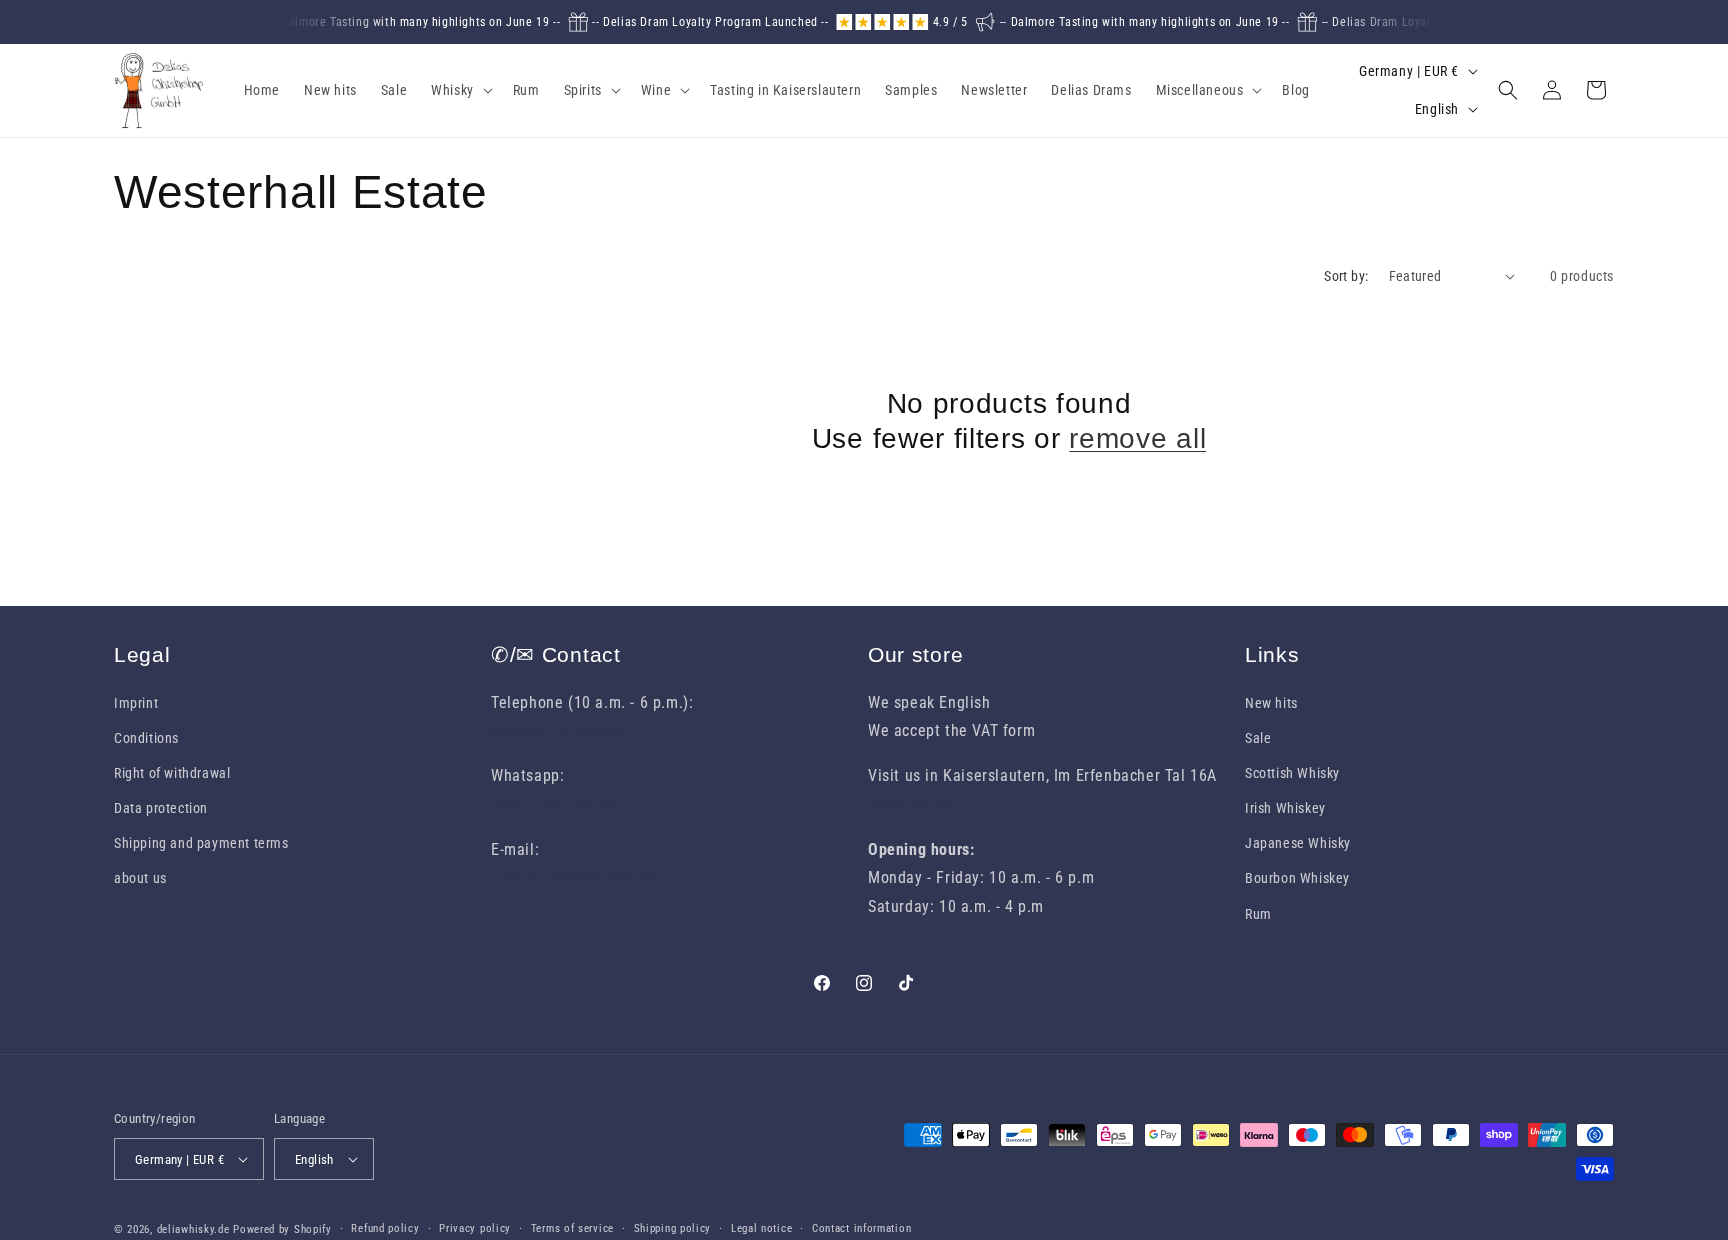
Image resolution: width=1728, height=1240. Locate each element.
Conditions (146, 738)
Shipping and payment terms (201, 843)
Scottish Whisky (1292, 773)
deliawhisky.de (193, 1229)
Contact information (861, 1228)
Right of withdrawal (172, 773)
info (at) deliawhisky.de (573, 877)
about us (140, 878)
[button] (460, 90)
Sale (1258, 738)
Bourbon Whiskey (1297, 878)
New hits (1271, 703)
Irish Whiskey (1285, 808)
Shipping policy (673, 1228)
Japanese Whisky (1298, 843)
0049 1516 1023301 (560, 804)
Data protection (161, 808)
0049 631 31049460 (560, 730)
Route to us (908, 804)
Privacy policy (475, 1228)
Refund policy (385, 1228)
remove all (1137, 438)
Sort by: (1346, 276)
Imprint (136, 703)
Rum (1258, 914)
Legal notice (761, 1228)
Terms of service (572, 1228)
